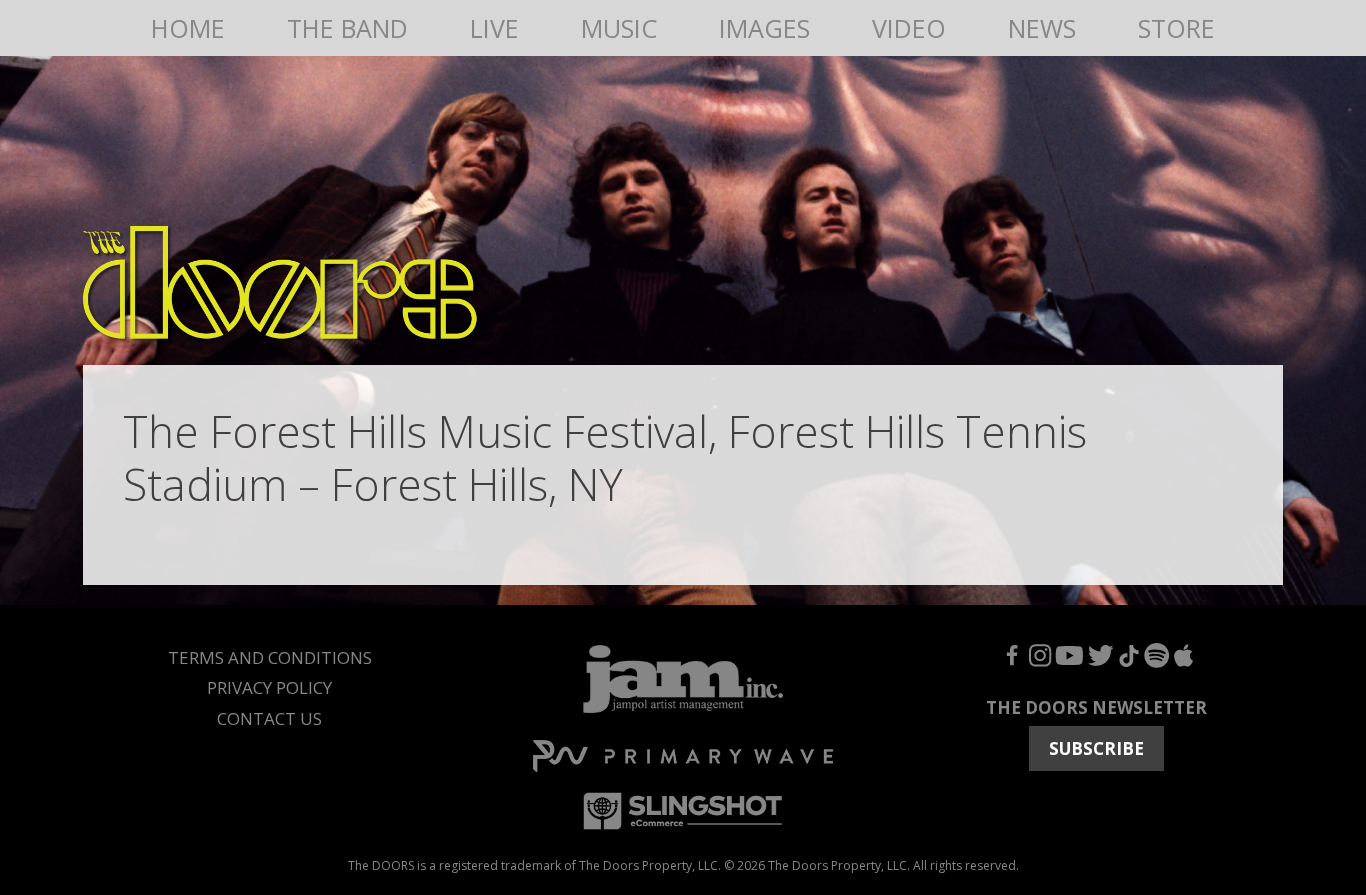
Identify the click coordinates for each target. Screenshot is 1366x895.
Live (494, 28)
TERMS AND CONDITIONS (270, 657)
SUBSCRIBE (1096, 748)
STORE (1176, 28)
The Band (347, 28)
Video (909, 28)
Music (619, 28)
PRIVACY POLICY (269, 687)
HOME (188, 28)
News (1042, 28)
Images (764, 28)
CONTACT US (269, 718)
